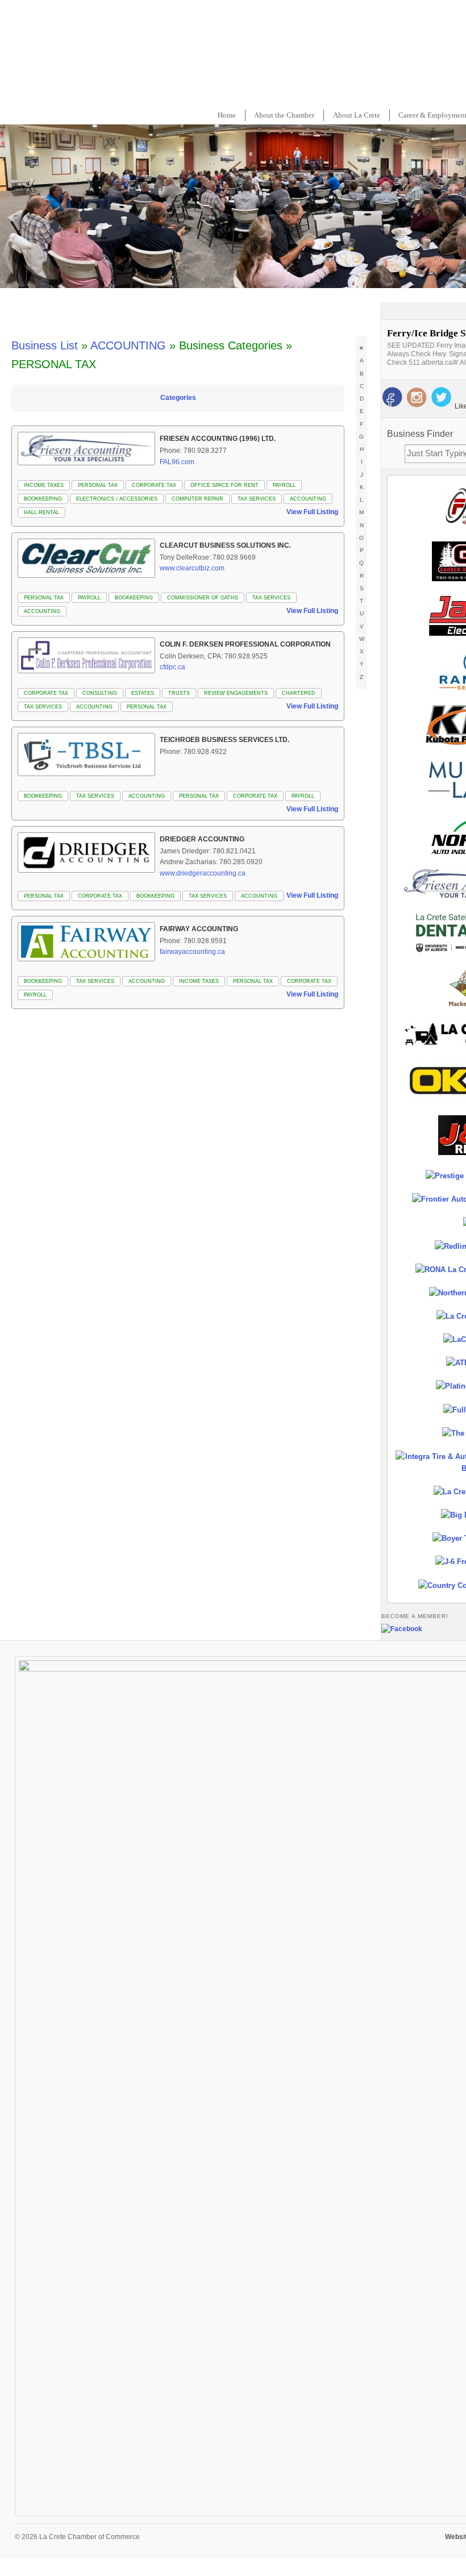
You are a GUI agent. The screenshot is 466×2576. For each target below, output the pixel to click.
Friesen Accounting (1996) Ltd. (218, 439)
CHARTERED (299, 693)
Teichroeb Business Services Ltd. (224, 740)
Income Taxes (44, 485)
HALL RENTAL (41, 512)
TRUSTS (179, 693)
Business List (45, 345)
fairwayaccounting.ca (192, 952)
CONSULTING (100, 693)
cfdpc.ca (172, 667)
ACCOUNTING (128, 345)
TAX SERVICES (257, 499)
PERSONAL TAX (98, 485)
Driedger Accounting (202, 839)
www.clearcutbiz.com (192, 568)
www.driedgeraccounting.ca (203, 873)
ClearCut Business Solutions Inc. (225, 545)
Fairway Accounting (199, 929)
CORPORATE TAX (154, 485)
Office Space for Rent (224, 485)
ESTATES (143, 693)
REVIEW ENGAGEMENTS (236, 693)
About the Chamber (284, 115)
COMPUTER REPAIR (197, 499)
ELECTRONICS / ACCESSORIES (117, 499)
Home (227, 115)
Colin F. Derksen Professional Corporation (245, 644)
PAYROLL (284, 485)
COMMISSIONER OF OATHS (203, 598)
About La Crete (357, 115)
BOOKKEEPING (43, 499)
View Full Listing (312, 512)
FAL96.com (177, 462)
